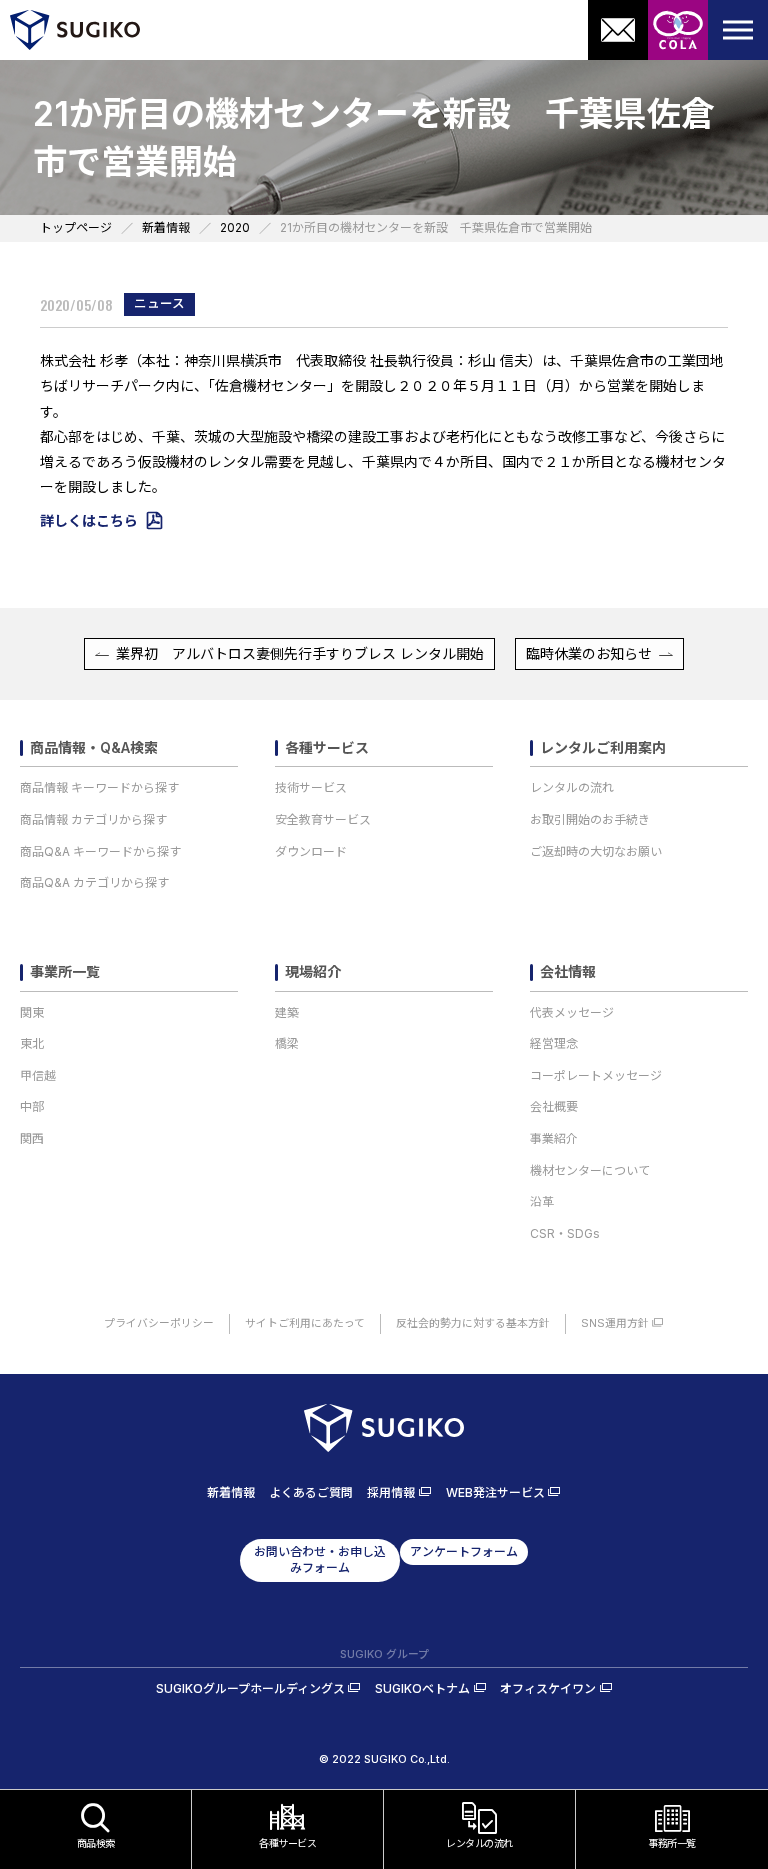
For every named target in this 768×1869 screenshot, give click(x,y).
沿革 (542, 1201)
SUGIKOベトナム (422, 1688)
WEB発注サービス (495, 1492)
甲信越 (38, 1075)
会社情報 (568, 972)
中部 (32, 1106)
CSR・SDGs (565, 1233)
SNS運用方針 (615, 1323)
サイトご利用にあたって (305, 1323)
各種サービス (327, 748)
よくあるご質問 (311, 1492)
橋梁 (287, 1043)
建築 (287, 1012)
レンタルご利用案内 (603, 748)
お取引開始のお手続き (590, 819)
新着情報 (231, 1492)
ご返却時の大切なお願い (596, 851)
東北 (32, 1043)
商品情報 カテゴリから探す (93, 819)
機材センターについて (590, 1170)
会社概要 (554, 1106)
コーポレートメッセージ (596, 1075)
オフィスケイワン (548, 1688)
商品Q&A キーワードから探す (100, 851)
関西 (32, 1138)
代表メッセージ (572, 1012)
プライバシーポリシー (159, 1323)
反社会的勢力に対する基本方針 (473, 1323)
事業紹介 (554, 1138)
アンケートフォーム (464, 1551)
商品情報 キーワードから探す (99, 787)
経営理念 (554, 1043)
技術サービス (311, 787)
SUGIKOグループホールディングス (250, 1688)
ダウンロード (311, 851)
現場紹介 (313, 972)
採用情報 (391, 1492)
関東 (32, 1012)
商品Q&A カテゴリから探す (94, 882)
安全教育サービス (323, 819)
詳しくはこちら (89, 520)
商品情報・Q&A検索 (94, 748)
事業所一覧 (65, 972)
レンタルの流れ (572, 787)
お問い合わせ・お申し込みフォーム (320, 1560)
